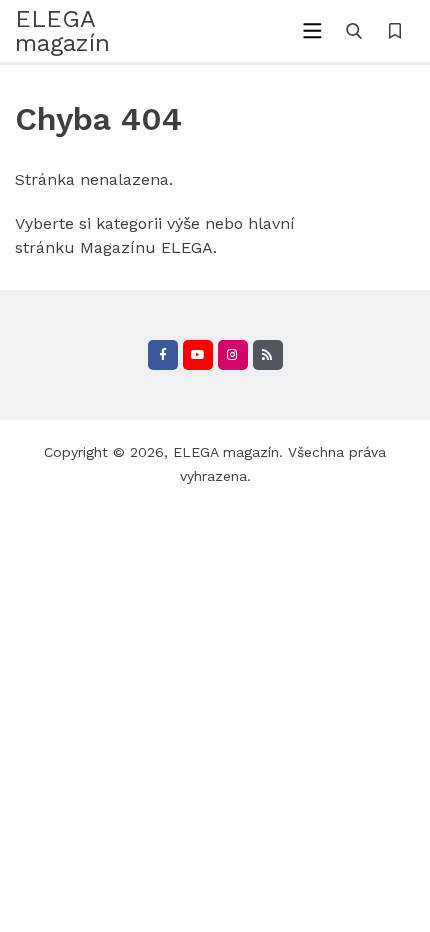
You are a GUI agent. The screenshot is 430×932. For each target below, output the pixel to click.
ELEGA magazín (226, 452)
